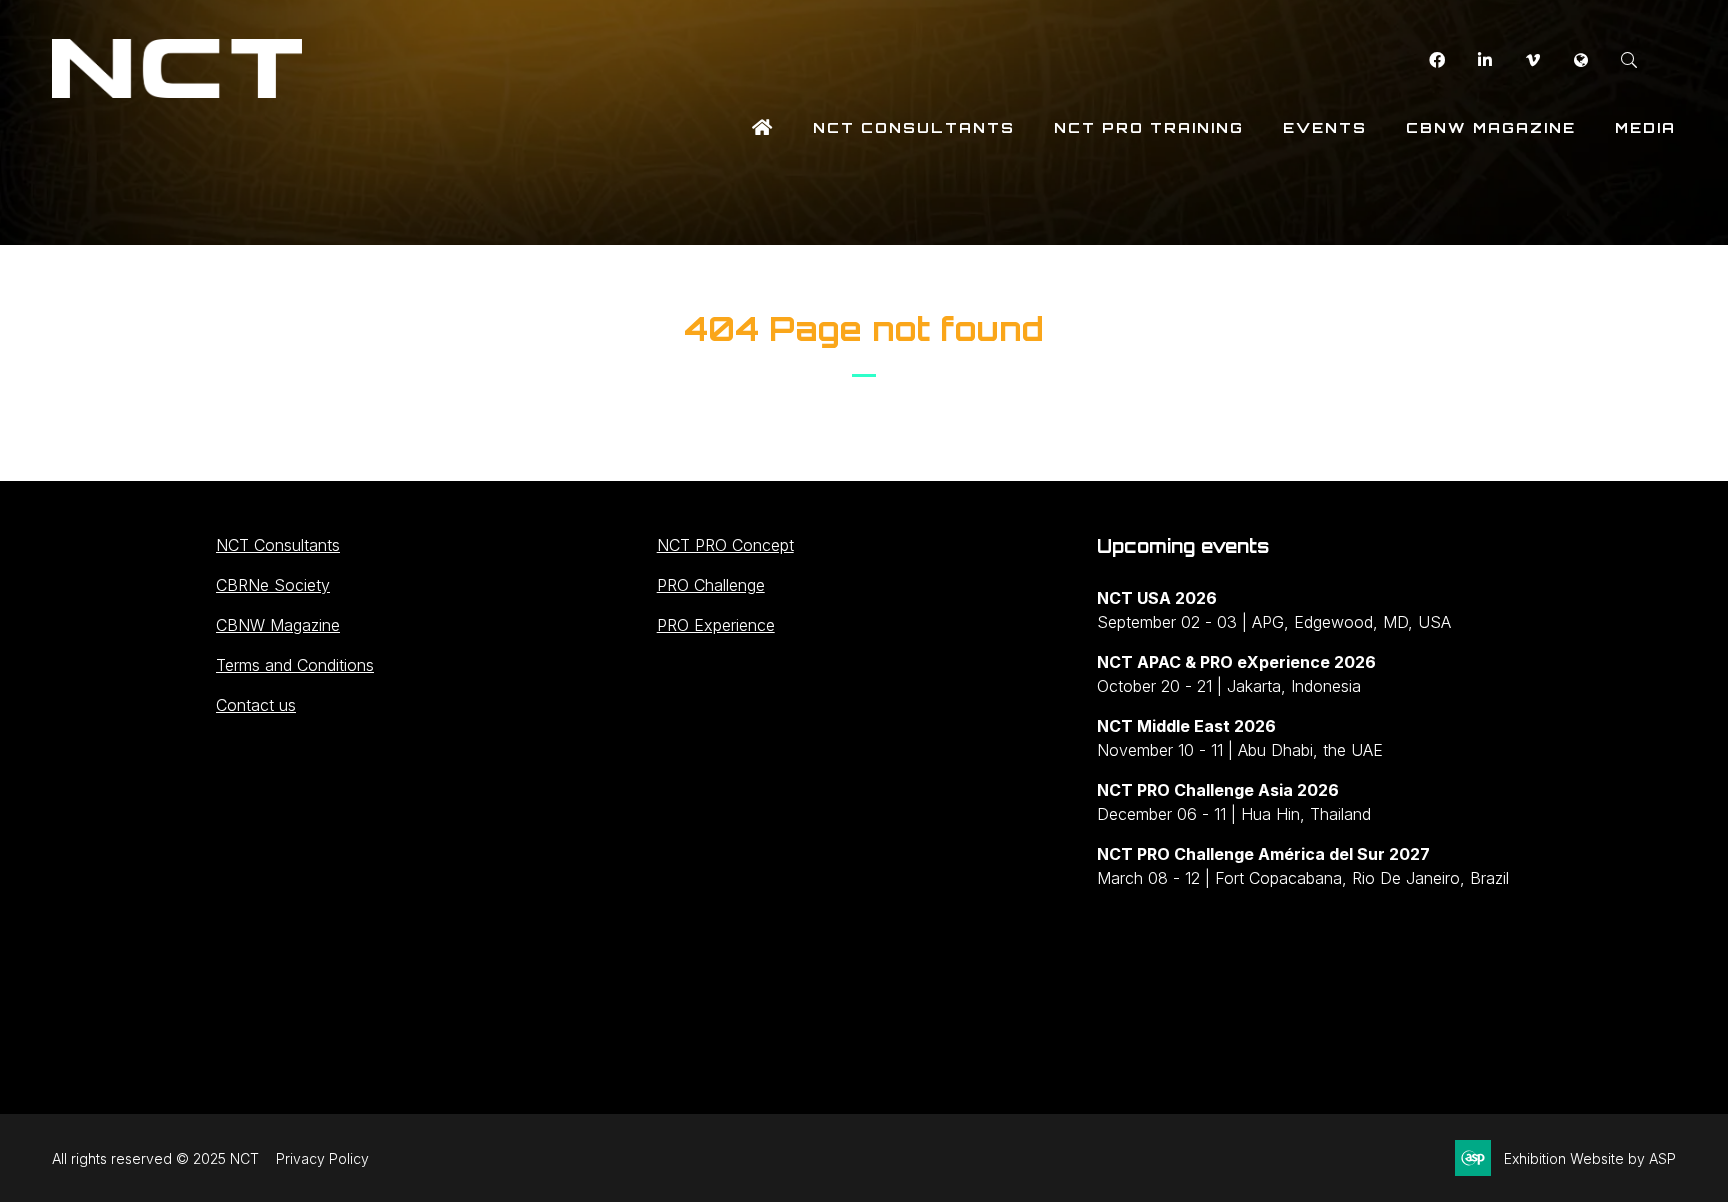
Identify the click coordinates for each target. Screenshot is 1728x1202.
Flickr (1580, 60)
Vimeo (1532, 60)
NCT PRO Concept (725, 545)
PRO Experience (716, 625)
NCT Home (763, 127)
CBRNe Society (273, 585)
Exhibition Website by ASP (1590, 1158)
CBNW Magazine (1491, 127)
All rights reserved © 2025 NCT (155, 1158)
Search (1628, 60)
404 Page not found (864, 329)
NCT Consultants (914, 127)
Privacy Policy (322, 1158)
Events (1325, 127)
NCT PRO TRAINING (1149, 127)
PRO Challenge (711, 585)
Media (1645, 127)
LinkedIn (1484, 60)
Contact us (256, 705)
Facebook (1436, 60)
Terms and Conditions (295, 665)
